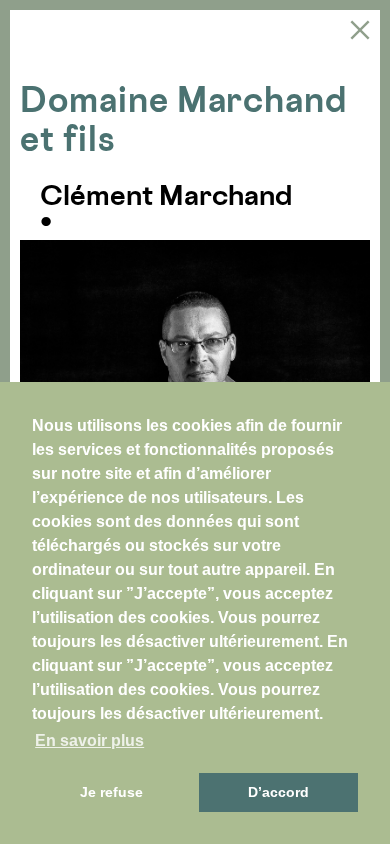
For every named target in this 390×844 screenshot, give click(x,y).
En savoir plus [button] (89, 740)
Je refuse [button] (111, 792)
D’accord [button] (278, 792)
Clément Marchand (166, 195)
